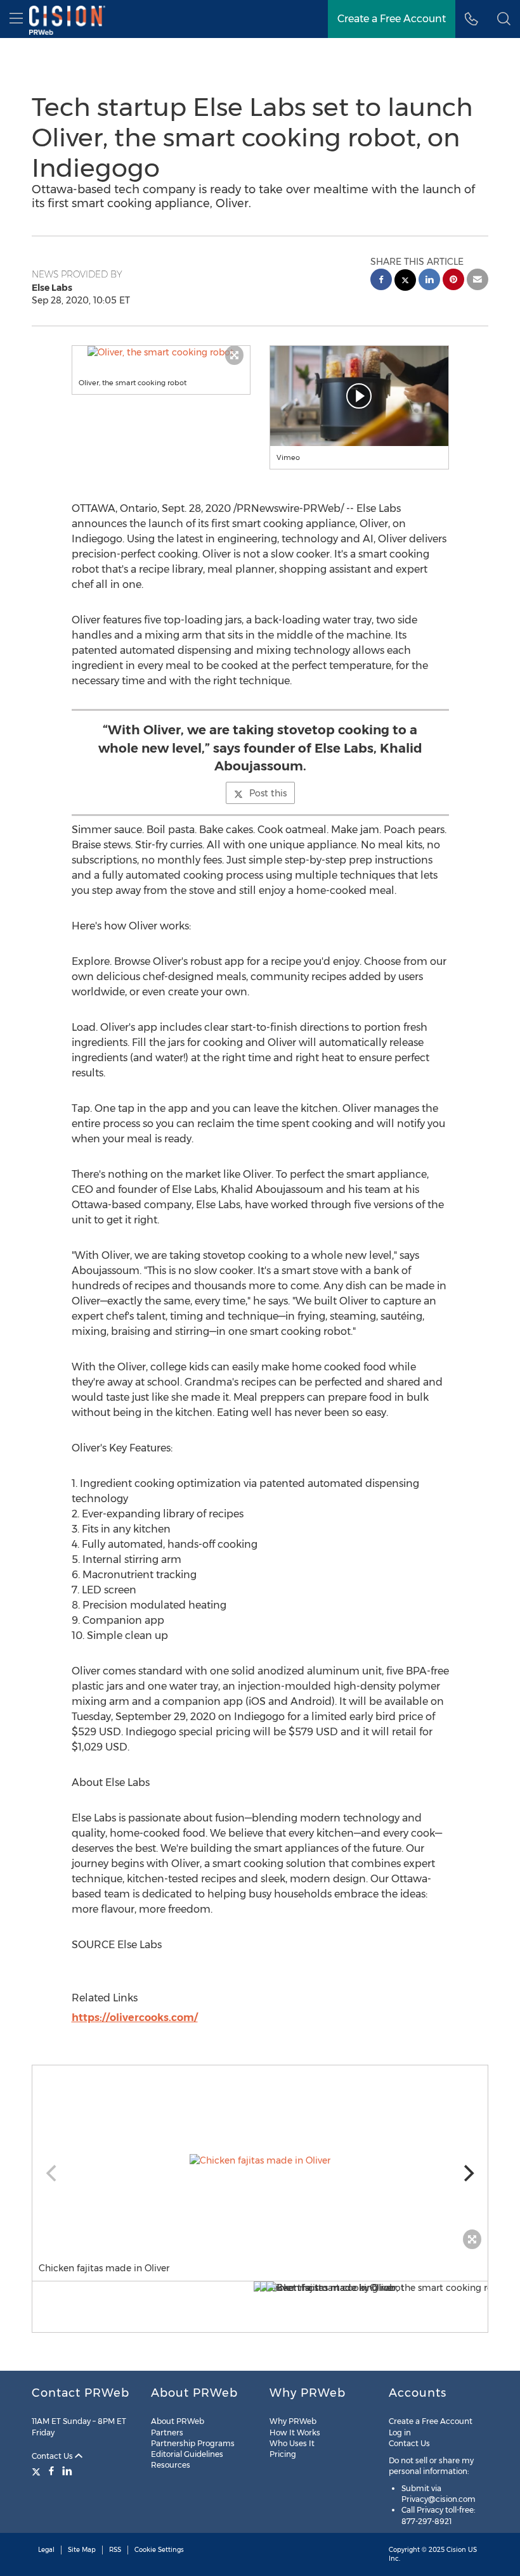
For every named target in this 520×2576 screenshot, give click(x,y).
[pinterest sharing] (453, 281)
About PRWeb (178, 2421)
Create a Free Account (392, 19)
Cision (456, 2550)
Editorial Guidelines (187, 2454)
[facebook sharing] (381, 281)
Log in (400, 2433)
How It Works (295, 2433)
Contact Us (53, 2456)
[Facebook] (51, 2471)
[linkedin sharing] (429, 281)
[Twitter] (38, 2471)
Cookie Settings (159, 2550)
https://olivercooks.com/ (135, 2018)
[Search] (504, 19)
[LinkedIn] (67, 2471)
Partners (167, 2433)
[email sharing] (478, 281)
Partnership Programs (193, 2443)
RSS (115, 2550)
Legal (46, 2550)
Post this (268, 793)
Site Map (82, 2550)
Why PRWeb (293, 2421)
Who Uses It (292, 2443)
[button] (161, 352)
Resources (171, 2465)
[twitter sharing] (405, 282)
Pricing (283, 2454)
